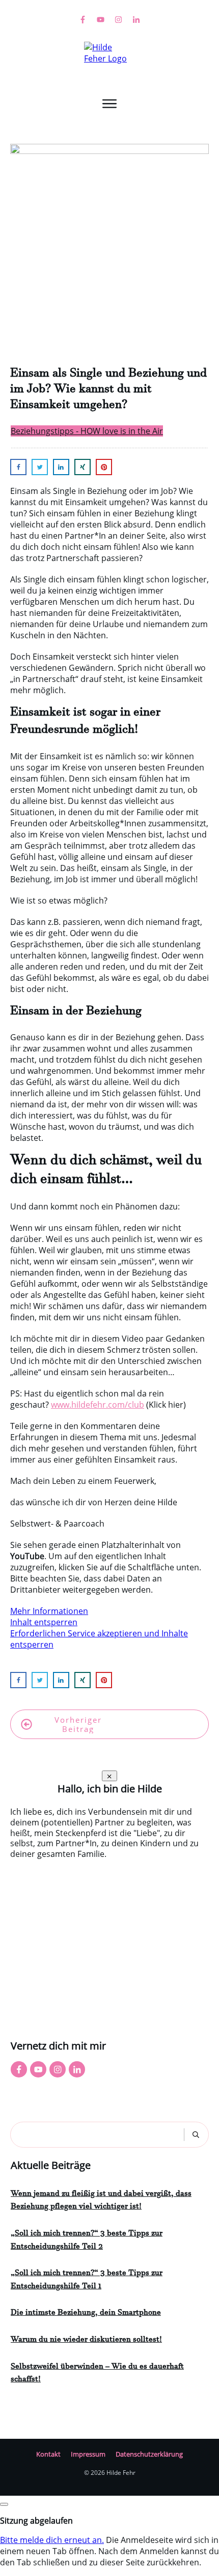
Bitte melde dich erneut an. (52, 2540)
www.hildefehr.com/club (98, 1405)
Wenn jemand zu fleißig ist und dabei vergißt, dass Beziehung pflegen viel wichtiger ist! (101, 2201)
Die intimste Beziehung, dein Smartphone (86, 2314)
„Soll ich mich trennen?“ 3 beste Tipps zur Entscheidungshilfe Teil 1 (87, 2281)
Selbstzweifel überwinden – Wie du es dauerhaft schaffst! (97, 2374)
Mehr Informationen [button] (49, 1611)
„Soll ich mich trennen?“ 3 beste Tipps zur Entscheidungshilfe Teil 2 (87, 2241)
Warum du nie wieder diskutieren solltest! (86, 2341)
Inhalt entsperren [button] (44, 1622)
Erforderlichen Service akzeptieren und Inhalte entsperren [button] (99, 1639)
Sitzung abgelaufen (36, 2521)
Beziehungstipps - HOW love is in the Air (87, 431)
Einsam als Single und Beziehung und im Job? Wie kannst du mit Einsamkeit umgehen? (108, 391)
